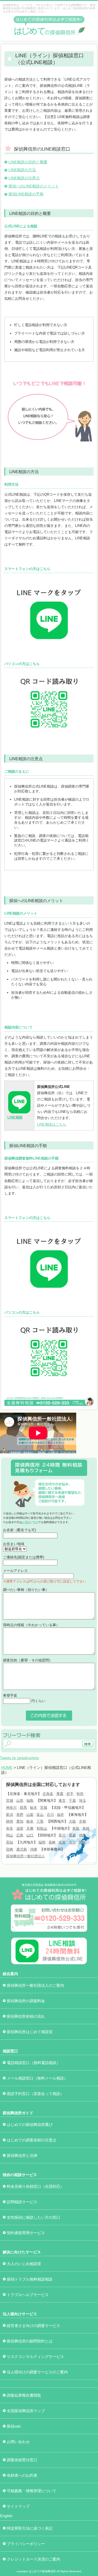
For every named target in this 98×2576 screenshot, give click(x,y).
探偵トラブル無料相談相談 (30, 2279)
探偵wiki (14, 2426)
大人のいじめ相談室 (24, 2264)
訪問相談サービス (22, 2202)
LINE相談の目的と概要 (28, 162)
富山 (40, 1815)
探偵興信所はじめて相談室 (30, 2032)
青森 (60, 1794)
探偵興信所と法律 (22, 2155)
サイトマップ (18, 2506)
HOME (7, 1768)
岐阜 (30, 1821)
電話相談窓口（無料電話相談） (33, 2063)
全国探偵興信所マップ (26, 2411)
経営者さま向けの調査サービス (33, 2326)
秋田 (80, 1794)
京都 (82, 1821)
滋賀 (20, 1828)
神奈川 (11, 1808)
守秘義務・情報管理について (32, 2491)
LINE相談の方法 (22, 170)
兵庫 (30, 1828)
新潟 (10, 1815)
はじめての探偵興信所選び (30, 2125)
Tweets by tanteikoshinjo (19, 1758)
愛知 (20, 1821)
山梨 (30, 1815)
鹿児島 (22, 1849)
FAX (36, 1522)
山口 (30, 1835)
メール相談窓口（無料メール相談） (37, 2078)
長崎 (52, 1842)
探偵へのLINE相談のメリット (34, 186)
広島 (20, 1835)
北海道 (48, 1794)
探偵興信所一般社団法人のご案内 (35, 1985)
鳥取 (76, 1828)
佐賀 (62, 1842)
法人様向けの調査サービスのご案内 (37, 2372)
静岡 (10, 1821)
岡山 (10, 1835)
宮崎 (10, 1849)
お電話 (26, 1522)
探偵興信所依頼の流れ (26, 2016)
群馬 (23, 1808)
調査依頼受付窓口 (22, 2460)
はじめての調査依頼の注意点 (32, 2140)
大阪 (72, 1821)
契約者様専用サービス (26, 2233)
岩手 (70, 1794)
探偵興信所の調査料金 (26, 2001)
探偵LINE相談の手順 (26, 194)
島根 (86, 1828)
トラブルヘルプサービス (28, 2295)
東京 (62, 1800)
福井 (60, 1815)
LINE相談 (15, 1117)
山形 (20, 1800)
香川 (62, 1835)
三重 (40, 1821)
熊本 (82, 1842)
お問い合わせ (18, 2442)
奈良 (10, 1828)
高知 (10, 1842)
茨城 (44, 1808)
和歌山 (42, 1828)
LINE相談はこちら (52, 1124)
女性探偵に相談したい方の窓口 (33, 2217)
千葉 (72, 1800)
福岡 (42, 1842)
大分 (72, 1842)
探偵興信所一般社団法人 (25, 1856)
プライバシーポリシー (26, 2544)
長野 (20, 1815)
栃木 (33, 1808)
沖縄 (33, 1849)
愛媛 (72, 1835)
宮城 (10, 1800)
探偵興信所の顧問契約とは (30, 2341)
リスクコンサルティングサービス (35, 2357)
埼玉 (82, 1800)
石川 (50, 1815)
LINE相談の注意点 (24, 178)
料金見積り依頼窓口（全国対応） (35, 2186)
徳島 (82, 1835)
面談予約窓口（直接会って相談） (35, 2094)
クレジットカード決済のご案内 (33, 2559)
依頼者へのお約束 (22, 2475)
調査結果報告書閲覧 (24, 2395)
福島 (30, 1800)
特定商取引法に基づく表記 (30, 2528)
